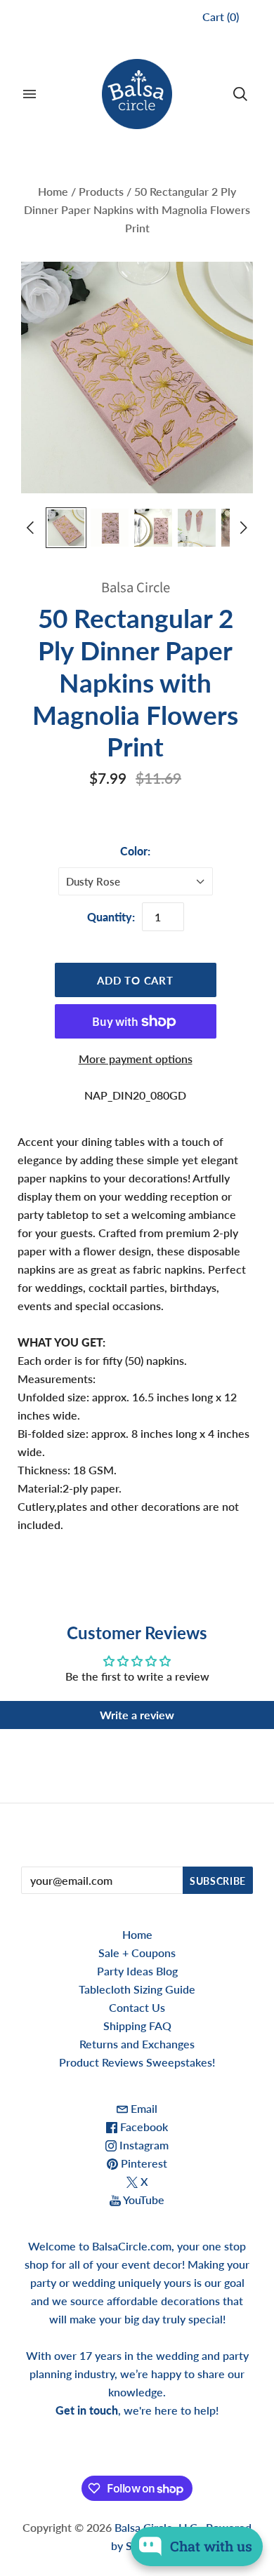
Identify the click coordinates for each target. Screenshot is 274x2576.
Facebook (143, 2127)
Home (53, 191)
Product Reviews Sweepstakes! (137, 2062)
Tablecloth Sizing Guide (137, 1989)
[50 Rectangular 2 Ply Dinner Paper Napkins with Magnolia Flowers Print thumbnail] (66, 528)
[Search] (240, 94)
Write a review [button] (137, 1715)
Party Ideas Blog (137, 1971)
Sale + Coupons (137, 1953)
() (221, 16)
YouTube (143, 2200)
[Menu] (30, 94)
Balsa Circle (136, 588)
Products (101, 191)
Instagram (143, 2145)
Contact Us (137, 2007)
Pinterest (143, 2163)
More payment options (136, 1059)
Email (143, 2108)
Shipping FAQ (137, 2026)
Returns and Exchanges (137, 2044)
